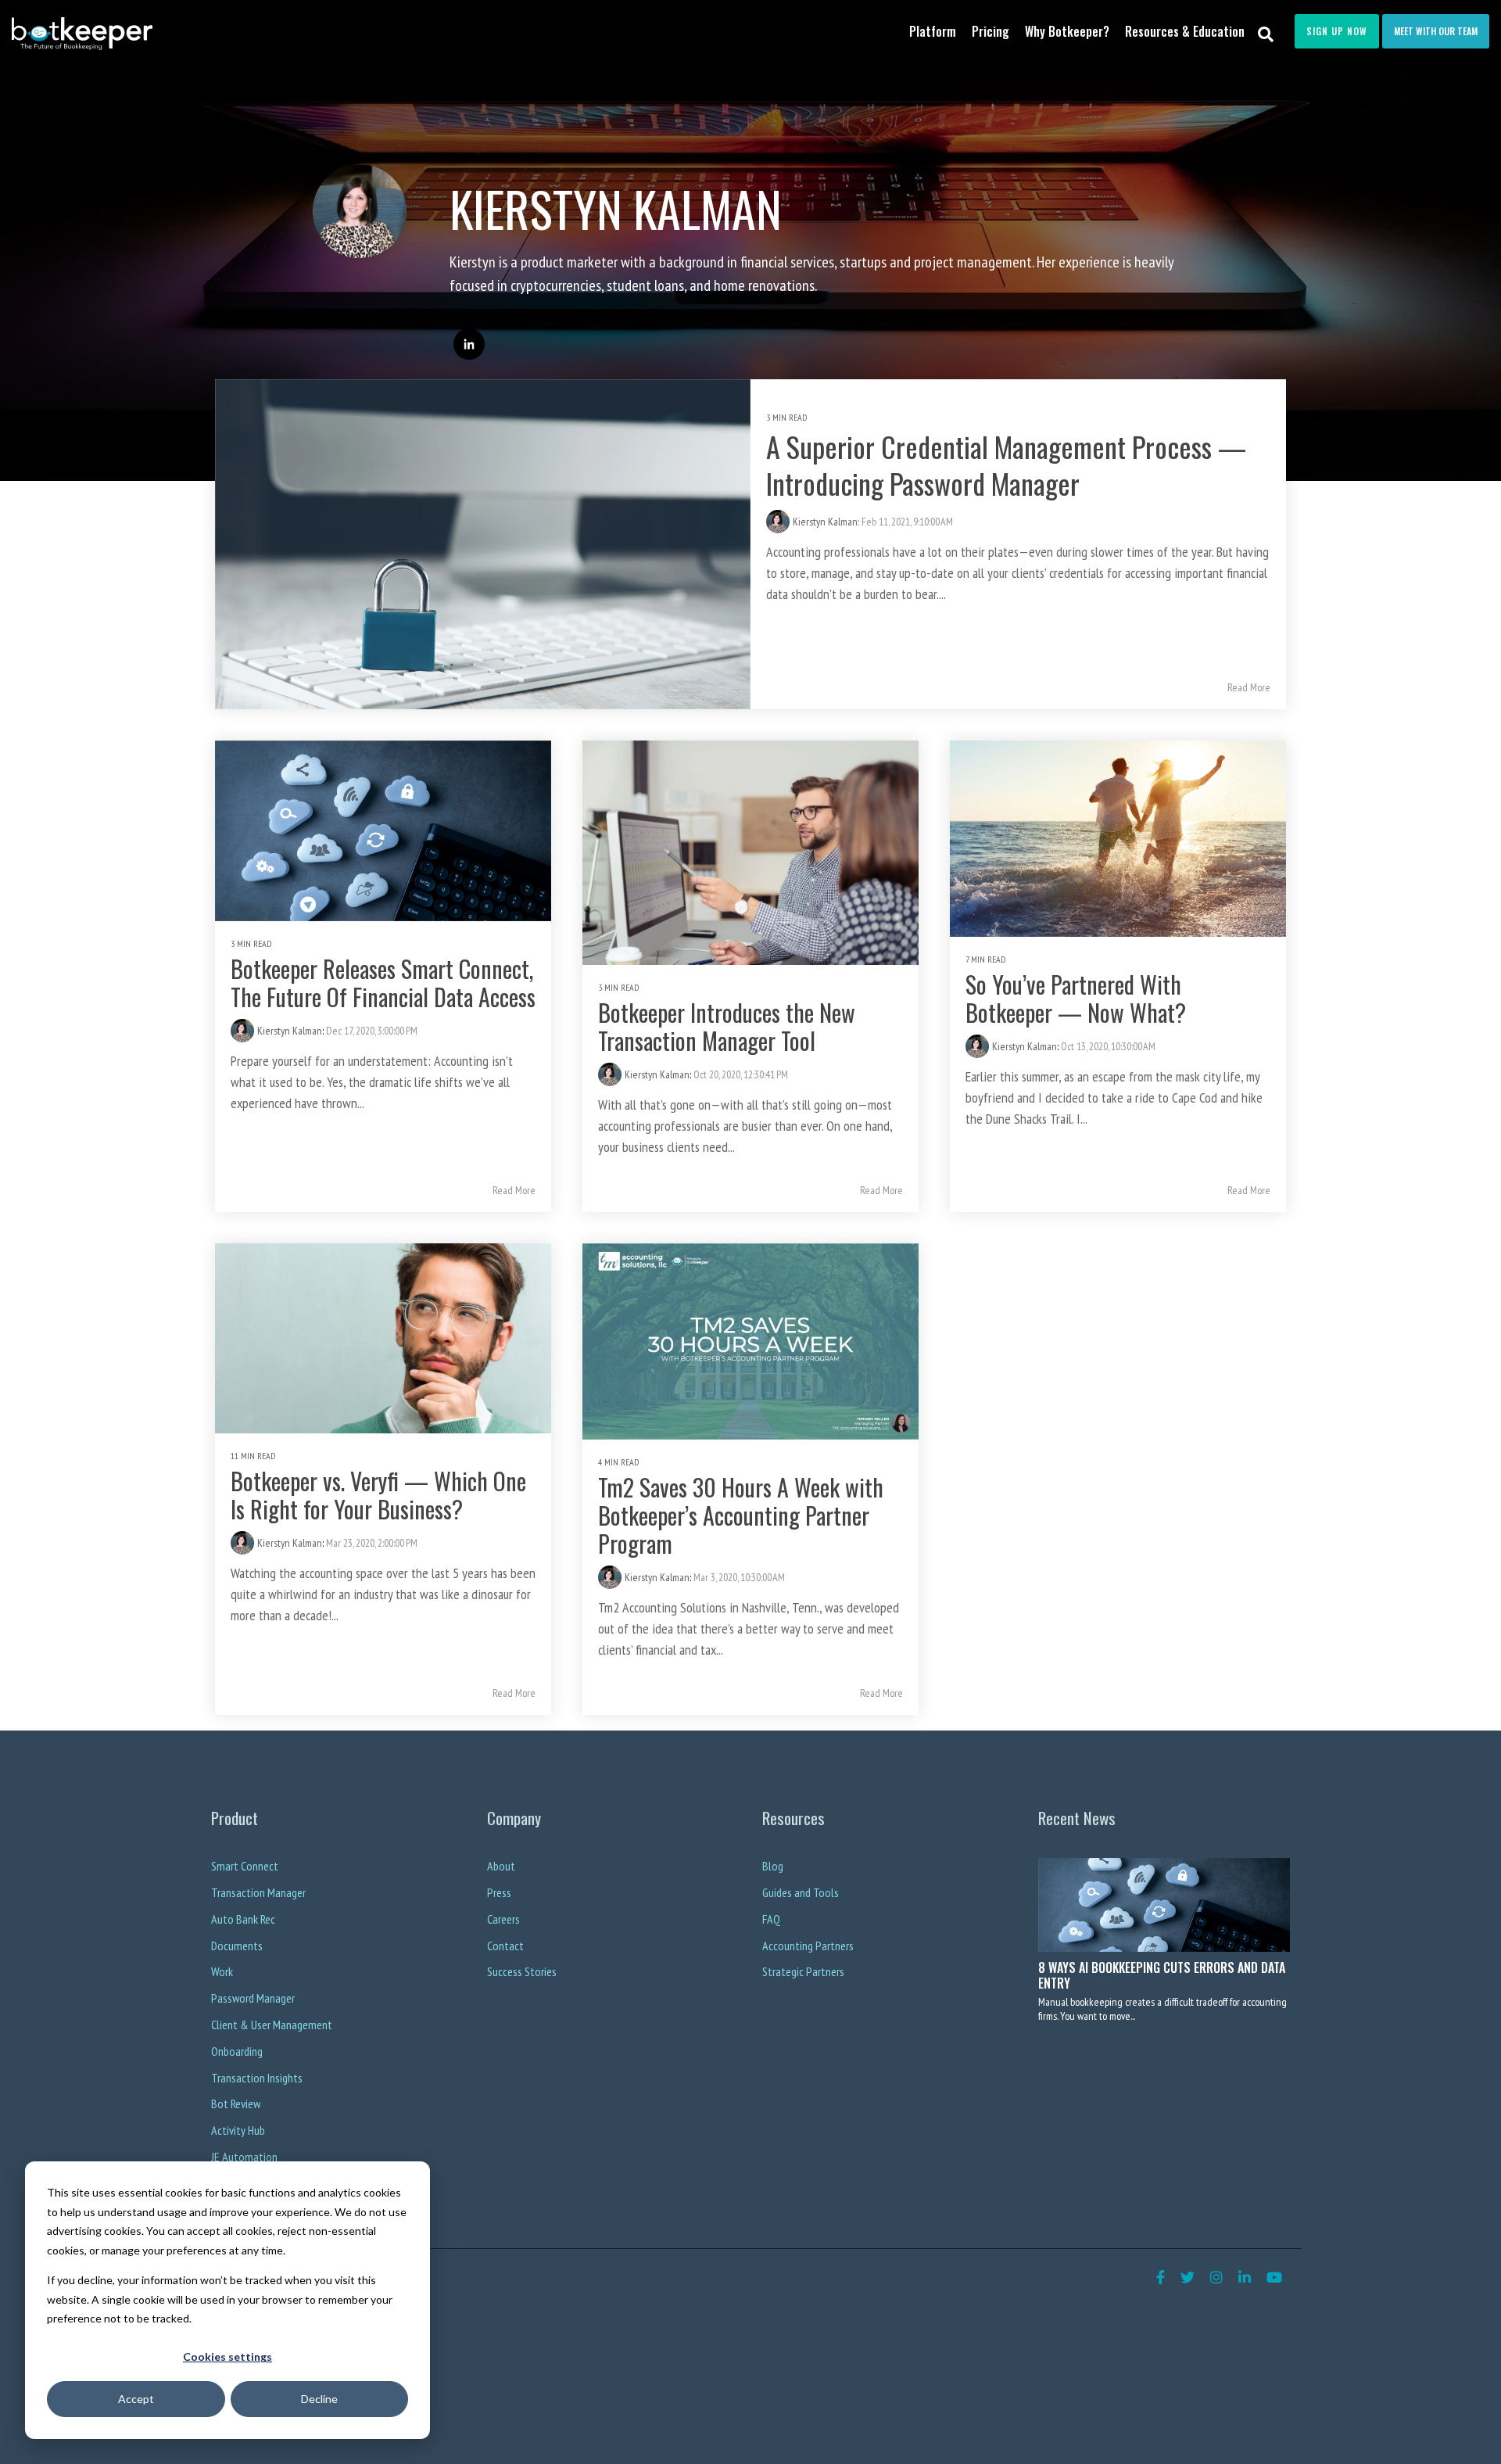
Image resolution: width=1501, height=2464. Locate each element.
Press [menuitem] (499, 1892)
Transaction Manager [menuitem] (258, 1892)
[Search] (1266, 33)
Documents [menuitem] (237, 1946)
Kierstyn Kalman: (827, 522)
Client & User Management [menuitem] (272, 2025)
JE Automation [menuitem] (244, 2157)
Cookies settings (227, 2356)
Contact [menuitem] (505, 1946)
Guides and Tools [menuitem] (801, 1892)
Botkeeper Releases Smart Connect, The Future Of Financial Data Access (383, 983)
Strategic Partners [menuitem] (803, 1971)
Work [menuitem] (222, 1971)
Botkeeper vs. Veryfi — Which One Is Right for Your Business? (378, 1495)
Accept (136, 2399)
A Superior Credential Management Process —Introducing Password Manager (1006, 464)
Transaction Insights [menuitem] (257, 2078)
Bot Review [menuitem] (236, 2104)
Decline (319, 2399)
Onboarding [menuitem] (237, 2051)
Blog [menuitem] (773, 1866)
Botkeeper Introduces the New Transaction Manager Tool (727, 1026)
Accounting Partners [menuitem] (808, 1946)
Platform (933, 31)
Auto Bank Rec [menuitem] (243, 1919)
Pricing (991, 31)
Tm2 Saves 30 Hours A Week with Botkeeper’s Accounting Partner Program (741, 1515)
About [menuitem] (501, 1866)
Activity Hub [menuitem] (238, 2130)
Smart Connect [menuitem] (245, 1866)
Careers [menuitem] (503, 1919)
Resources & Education (1185, 31)
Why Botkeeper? (1067, 31)
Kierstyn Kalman (290, 1031)
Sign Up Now (1337, 31)
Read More (1249, 687)
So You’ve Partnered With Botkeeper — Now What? (1076, 998)
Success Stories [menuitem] (522, 1971)
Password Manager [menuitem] (253, 1998)
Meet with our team (1436, 31)
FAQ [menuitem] (771, 1919)
